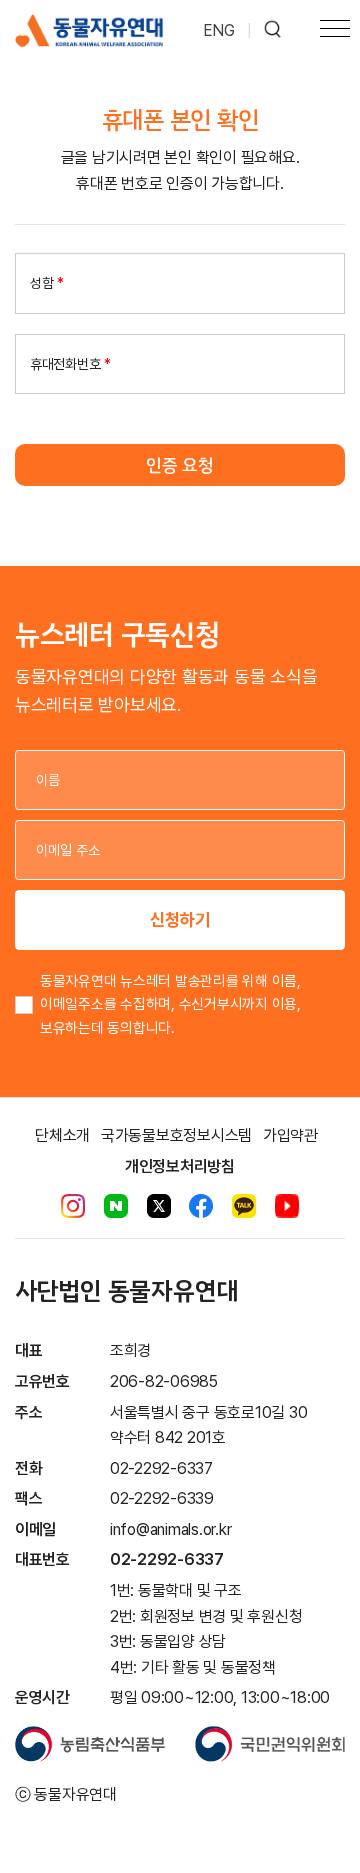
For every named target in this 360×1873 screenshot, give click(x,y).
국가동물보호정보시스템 (176, 1135)
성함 (47, 283)
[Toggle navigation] (335, 31)
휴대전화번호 (70, 364)
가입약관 (290, 1135)
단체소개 (62, 1135)
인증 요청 (180, 465)
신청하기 (180, 919)
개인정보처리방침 (180, 1166)
